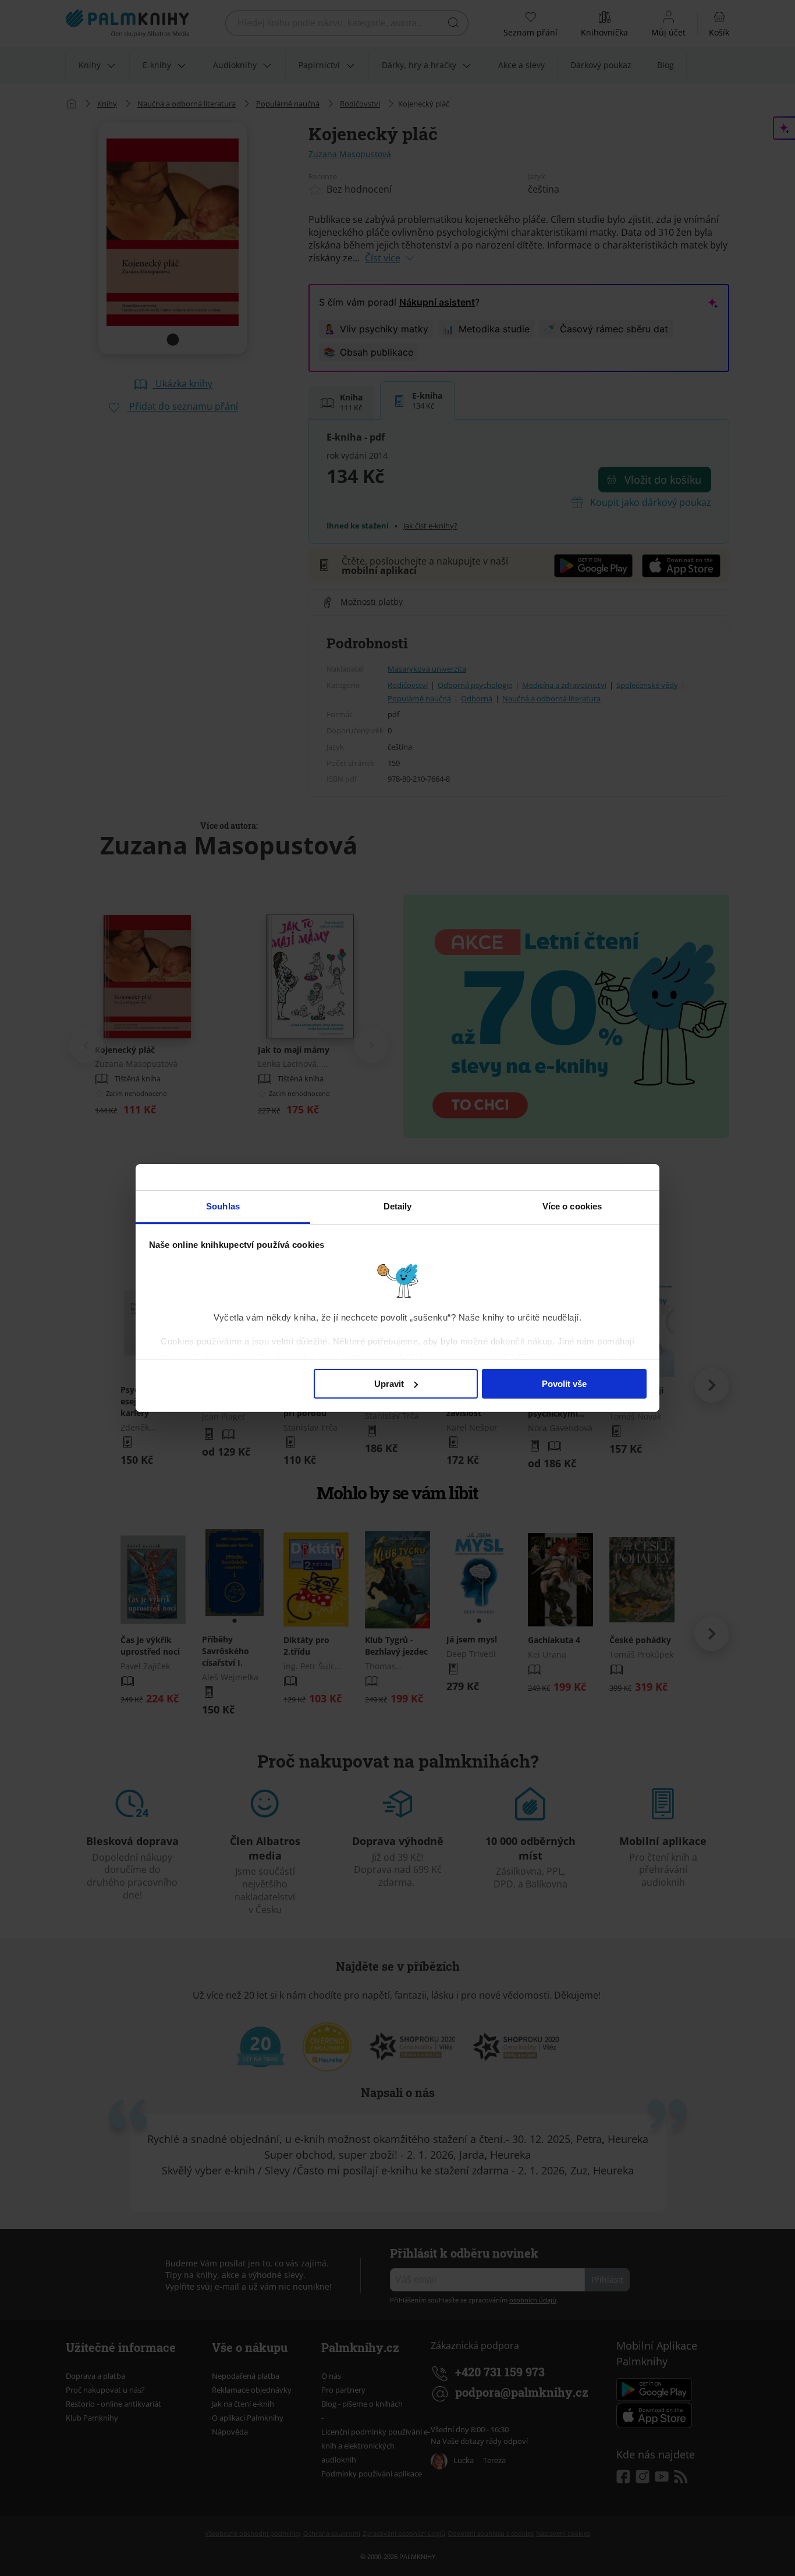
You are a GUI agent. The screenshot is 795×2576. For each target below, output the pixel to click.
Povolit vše (564, 1384)
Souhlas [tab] (223, 1206)
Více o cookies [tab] (572, 1206)
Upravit (389, 1384)
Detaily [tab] (398, 1206)
